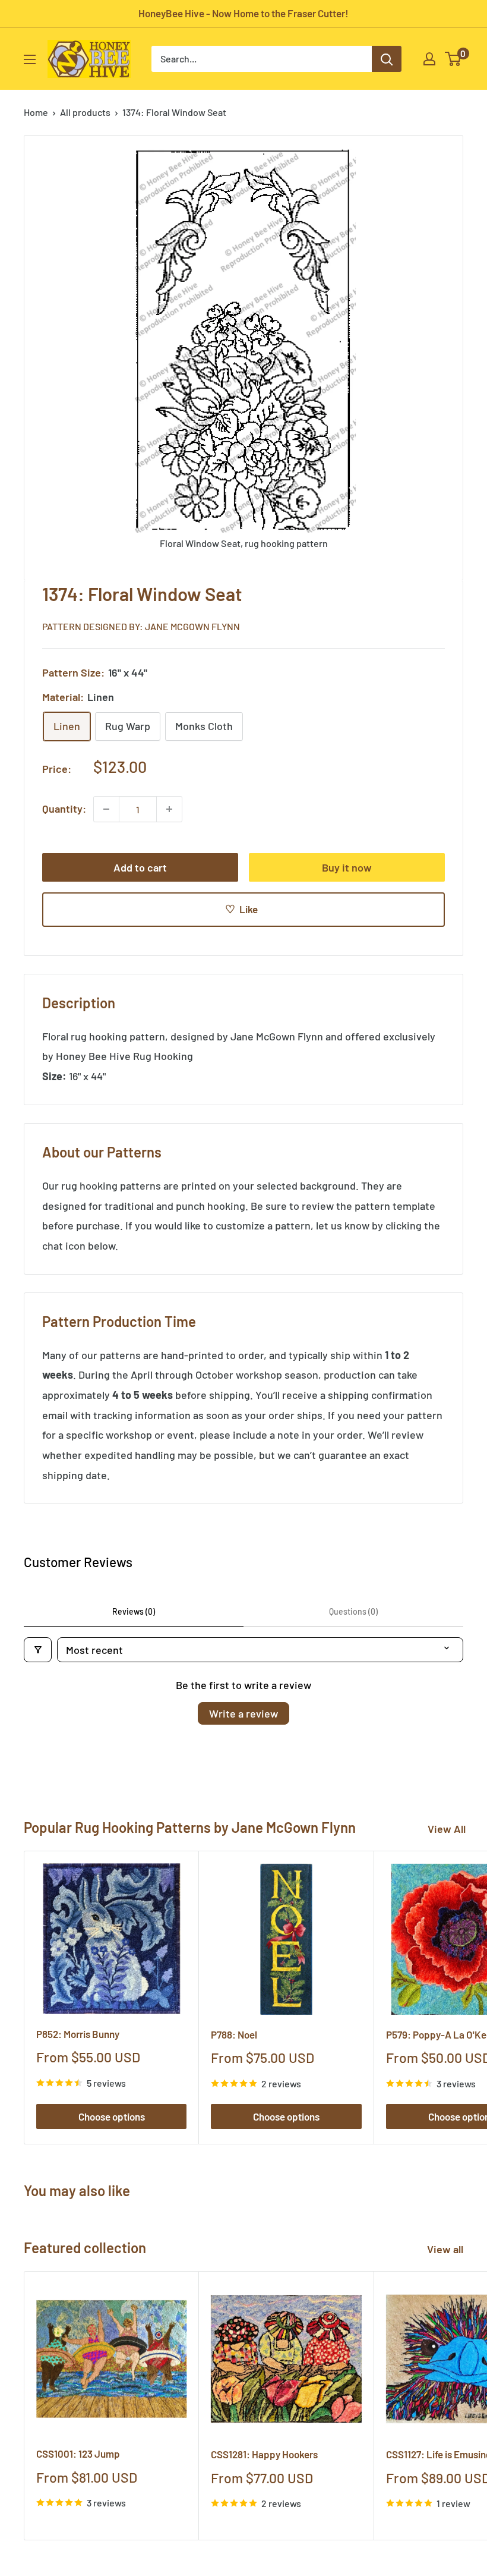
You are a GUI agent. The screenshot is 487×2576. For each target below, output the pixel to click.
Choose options (112, 2116)
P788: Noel (234, 2034)
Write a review (243, 1713)
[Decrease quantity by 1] (106, 809)
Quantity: (64, 809)
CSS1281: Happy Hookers (264, 2454)
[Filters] (38, 1650)
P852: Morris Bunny (78, 2034)
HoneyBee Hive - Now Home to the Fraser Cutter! (243, 13)
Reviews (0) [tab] (134, 1611)
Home (36, 112)
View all (446, 2249)
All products (85, 112)
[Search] (387, 59)
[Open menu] (30, 59)
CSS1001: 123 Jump (78, 2454)
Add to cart (140, 867)
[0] (453, 59)
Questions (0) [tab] (353, 1611)
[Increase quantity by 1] (169, 809)
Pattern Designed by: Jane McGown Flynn (141, 626)
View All (447, 1829)
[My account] (429, 59)
